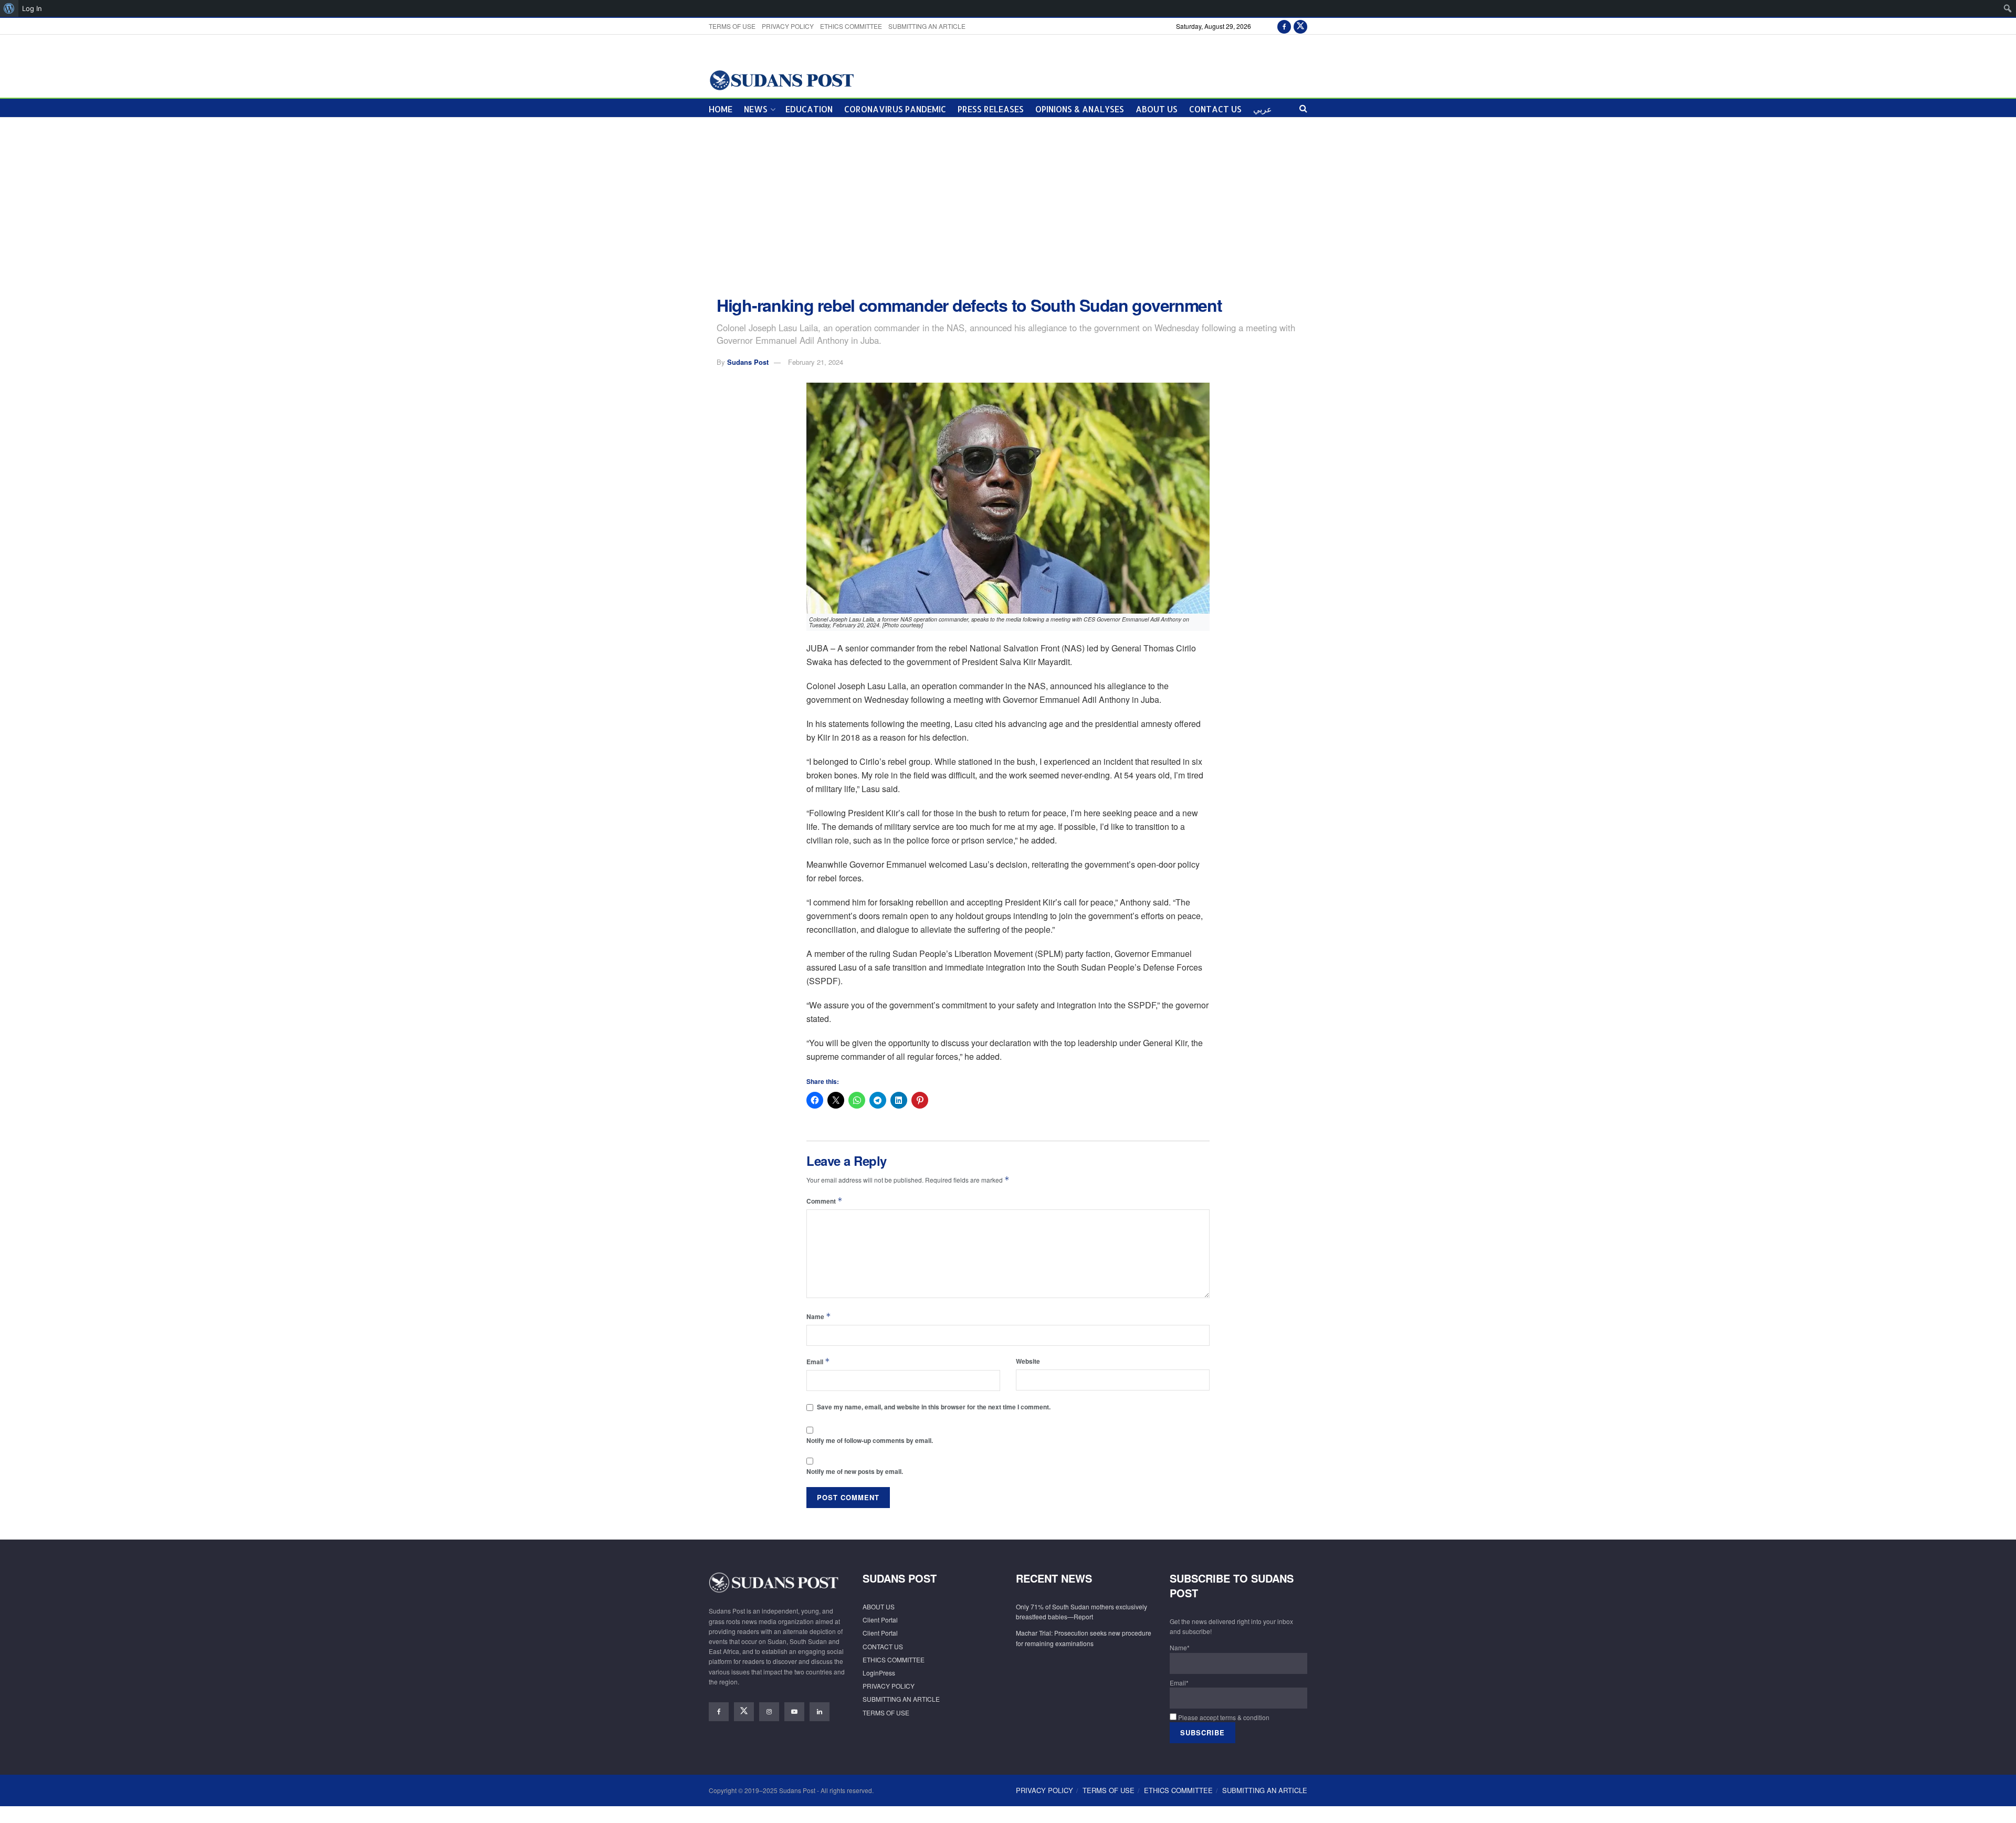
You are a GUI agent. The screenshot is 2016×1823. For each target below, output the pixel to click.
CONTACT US (1215, 109)
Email (818, 1361)
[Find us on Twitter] (1300, 26)
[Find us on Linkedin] (820, 1712)
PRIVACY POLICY (788, 26)
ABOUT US (1157, 109)
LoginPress (879, 1673)
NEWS (756, 109)
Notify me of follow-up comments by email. (870, 1440)
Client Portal (880, 1620)
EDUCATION (809, 109)
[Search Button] (1303, 108)
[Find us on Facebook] (1284, 26)
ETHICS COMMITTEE (851, 26)
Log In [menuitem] (32, 8)
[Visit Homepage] (781, 80)
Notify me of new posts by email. (855, 1471)
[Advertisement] (1008, 207)
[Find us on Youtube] (794, 1712)
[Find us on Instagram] (769, 1712)
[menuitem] (9, 8)
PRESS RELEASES (991, 109)
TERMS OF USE (732, 26)
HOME (721, 109)
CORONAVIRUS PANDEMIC (895, 109)
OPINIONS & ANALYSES (1080, 109)
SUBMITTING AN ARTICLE (927, 26)
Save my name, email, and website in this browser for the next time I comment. (934, 1407)
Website (1028, 1361)
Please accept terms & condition (1223, 1717)
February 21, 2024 (816, 362)
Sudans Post (748, 362)
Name (819, 1316)
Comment (825, 1201)
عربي (1263, 109)
